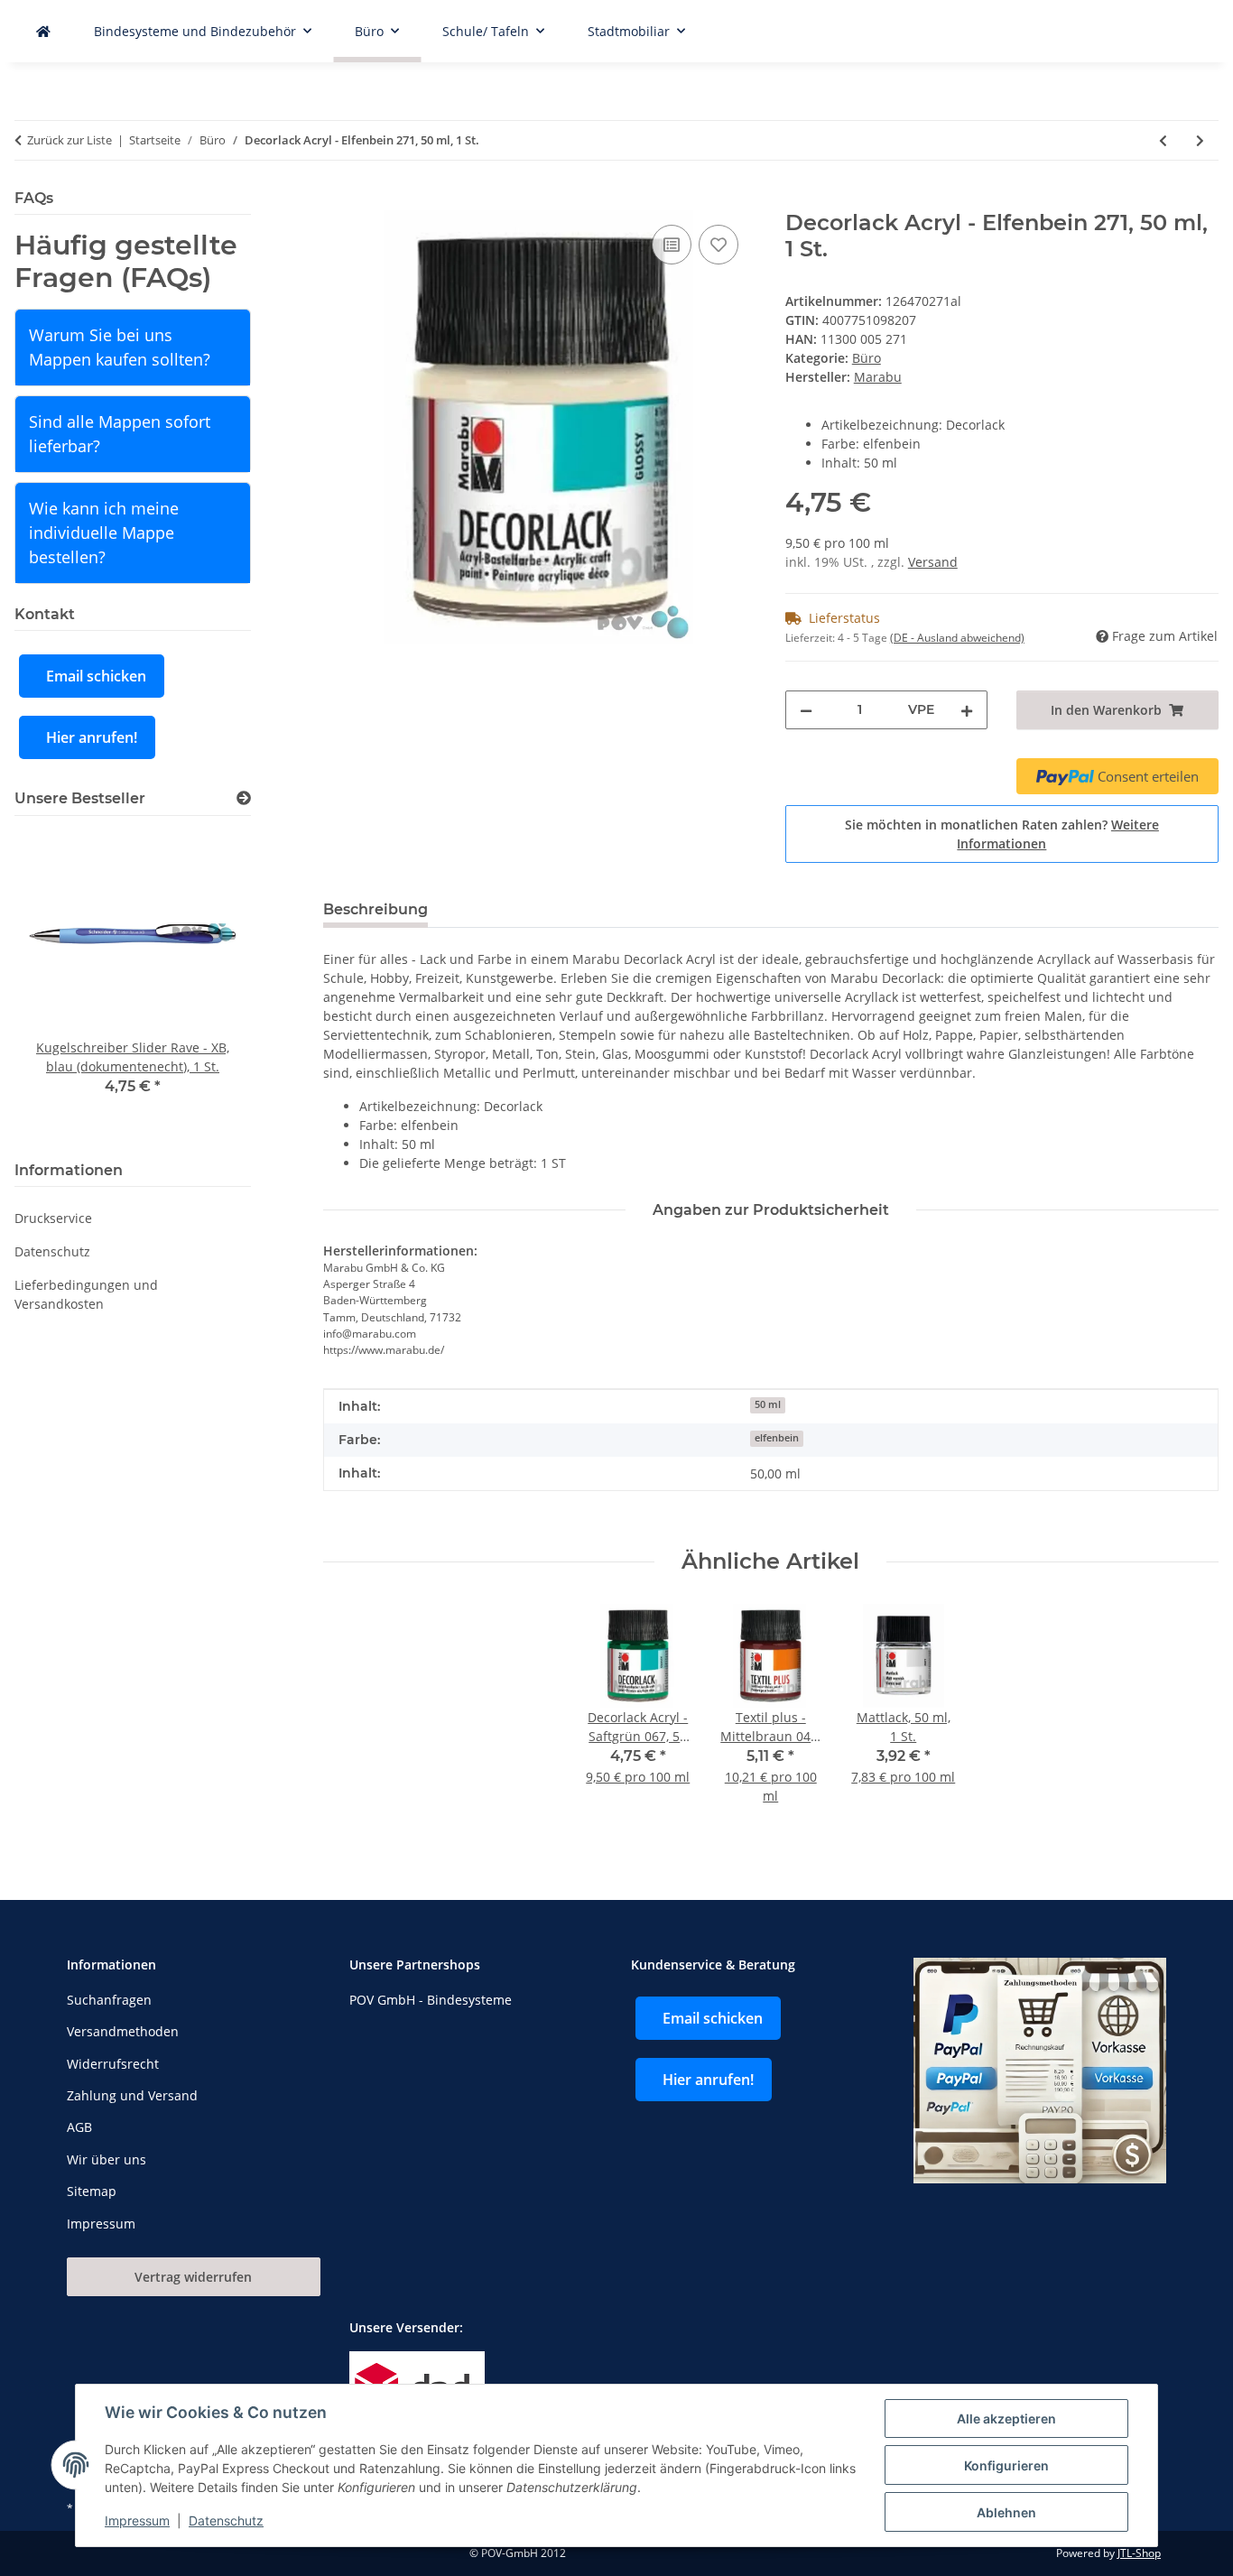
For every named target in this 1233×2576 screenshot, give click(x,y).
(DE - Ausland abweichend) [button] (957, 638)
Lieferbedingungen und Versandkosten (86, 1294)
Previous (59, 985)
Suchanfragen (109, 2000)
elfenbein (777, 1438)
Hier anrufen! (92, 737)
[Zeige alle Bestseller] (244, 798)
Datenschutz (226, 2520)
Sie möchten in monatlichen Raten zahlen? (1002, 834)
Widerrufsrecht (113, 2064)
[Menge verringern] (806, 710)
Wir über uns (107, 2159)
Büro (867, 358)
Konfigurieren (1006, 2465)
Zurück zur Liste (70, 140)
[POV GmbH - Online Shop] (43, 31)
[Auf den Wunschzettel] (718, 245)
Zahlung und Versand (132, 2095)
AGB (79, 2127)
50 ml (768, 1404)
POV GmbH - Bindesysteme (431, 2000)
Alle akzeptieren (1006, 2418)
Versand (933, 562)
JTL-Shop (1139, 2553)
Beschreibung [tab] (375, 909)
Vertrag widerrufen (193, 2277)
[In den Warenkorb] (338, 200)
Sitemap (92, 2191)
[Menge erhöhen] (967, 710)
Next (206, 985)
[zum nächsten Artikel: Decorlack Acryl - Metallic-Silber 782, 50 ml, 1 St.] (1200, 140)
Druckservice (53, 1218)
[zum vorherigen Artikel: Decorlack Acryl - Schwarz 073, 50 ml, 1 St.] (1163, 140)
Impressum (137, 2520)
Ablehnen (1006, 2512)
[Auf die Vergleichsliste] (672, 245)
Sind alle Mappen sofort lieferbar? (120, 434)
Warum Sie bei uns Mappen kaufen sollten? (120, 347)
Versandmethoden (123, 2031)
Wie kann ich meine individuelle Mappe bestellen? (104, 533)
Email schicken (96, 676)
